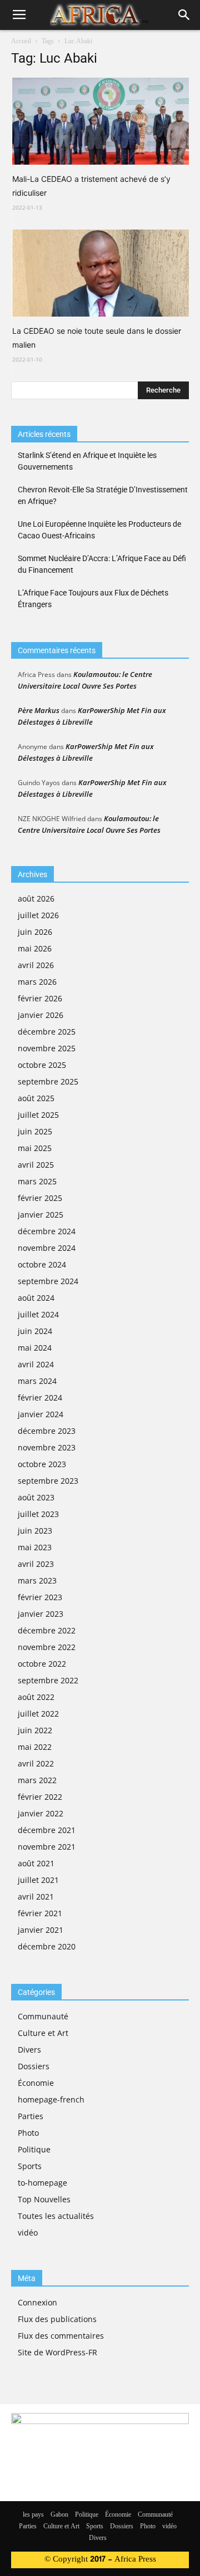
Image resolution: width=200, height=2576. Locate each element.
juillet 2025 (38, 1115)
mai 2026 (35, 948)
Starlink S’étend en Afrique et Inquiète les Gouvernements (87, 461)
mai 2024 (35, 1348)
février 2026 (40, 998)
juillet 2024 (38, 1314)
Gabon (59, 2515)
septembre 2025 (48, 1081)
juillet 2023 (38, 1514)
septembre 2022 (48, 1680)
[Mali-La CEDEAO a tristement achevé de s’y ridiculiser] (101, 121)
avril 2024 (36, 1364)
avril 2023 (36, 1564)
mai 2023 (35, 1547)
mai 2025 (35, 1148)
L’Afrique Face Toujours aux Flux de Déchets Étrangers (93, 599)
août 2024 (36, 1298)
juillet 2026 (38, 915)
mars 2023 (37, 1580)
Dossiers (34, 2066)
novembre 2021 (47, 1847)
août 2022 (36, 1697)
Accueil (21, 42)
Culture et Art (43, 2033)
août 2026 (36, 898)
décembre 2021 (47, 1830)
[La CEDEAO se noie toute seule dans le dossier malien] (101, 273)
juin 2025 (35, 1131)
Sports (30, 2166)
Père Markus (39, 710)
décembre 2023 (47, 1431)
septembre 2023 (48, 1481)
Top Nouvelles (44, 2199)
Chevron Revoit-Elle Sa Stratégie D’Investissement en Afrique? (103, 495)
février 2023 (40, 1597)
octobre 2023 (42, 1464)
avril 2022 (36, 1763)
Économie (36, 2083)
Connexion (37, 2302)
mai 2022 (35, 1747)
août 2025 (36, 1098)
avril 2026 (36, 965)
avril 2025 (36, 1165)
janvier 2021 (41, 1930)
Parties (31, 2116)
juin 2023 (35, 1531)
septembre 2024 (48, 1281)
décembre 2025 (47, 1032)
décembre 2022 (47, 1630)
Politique (34, 2149)
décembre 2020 (47, 1946)
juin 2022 (35, 1730)
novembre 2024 (47, 1248)
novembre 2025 (47, 1048)
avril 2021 (36, 1897)
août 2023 (36, 1497)
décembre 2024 (47, 1231)
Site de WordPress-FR (57, 2352)
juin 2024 (35, 1331)
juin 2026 (35, 932)
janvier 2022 (41, 1813)
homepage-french (51, 2099)
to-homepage (42, 2183)
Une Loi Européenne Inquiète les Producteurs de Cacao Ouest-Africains (99, 530)
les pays (33, 2515)
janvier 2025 (41, 1215)
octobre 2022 (42, 1664)
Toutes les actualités (56, 2216)
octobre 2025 (42, 1065)
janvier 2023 (41, 1614)
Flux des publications (57, 2319)
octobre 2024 (42, 1264)
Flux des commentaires (61, 2336)
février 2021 (40, 1913)
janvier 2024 (41, 1414)
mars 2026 (37, 982)
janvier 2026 (41, 1015)
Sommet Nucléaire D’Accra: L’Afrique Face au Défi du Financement (102, 564)
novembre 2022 (47, 1647)
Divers (29, 2050)
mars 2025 (37, 1181)
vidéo (28, 2233)
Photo (28, 2133)
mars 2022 (37, 1780)
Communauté (43, 2016)
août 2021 (36, 1863)
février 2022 (40, 1797)
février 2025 (40, 1198)
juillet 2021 (38, 1880)
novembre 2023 (47, 1447)
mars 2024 (37, 1381)
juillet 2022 (38, 1714)
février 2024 (40, 1398)
